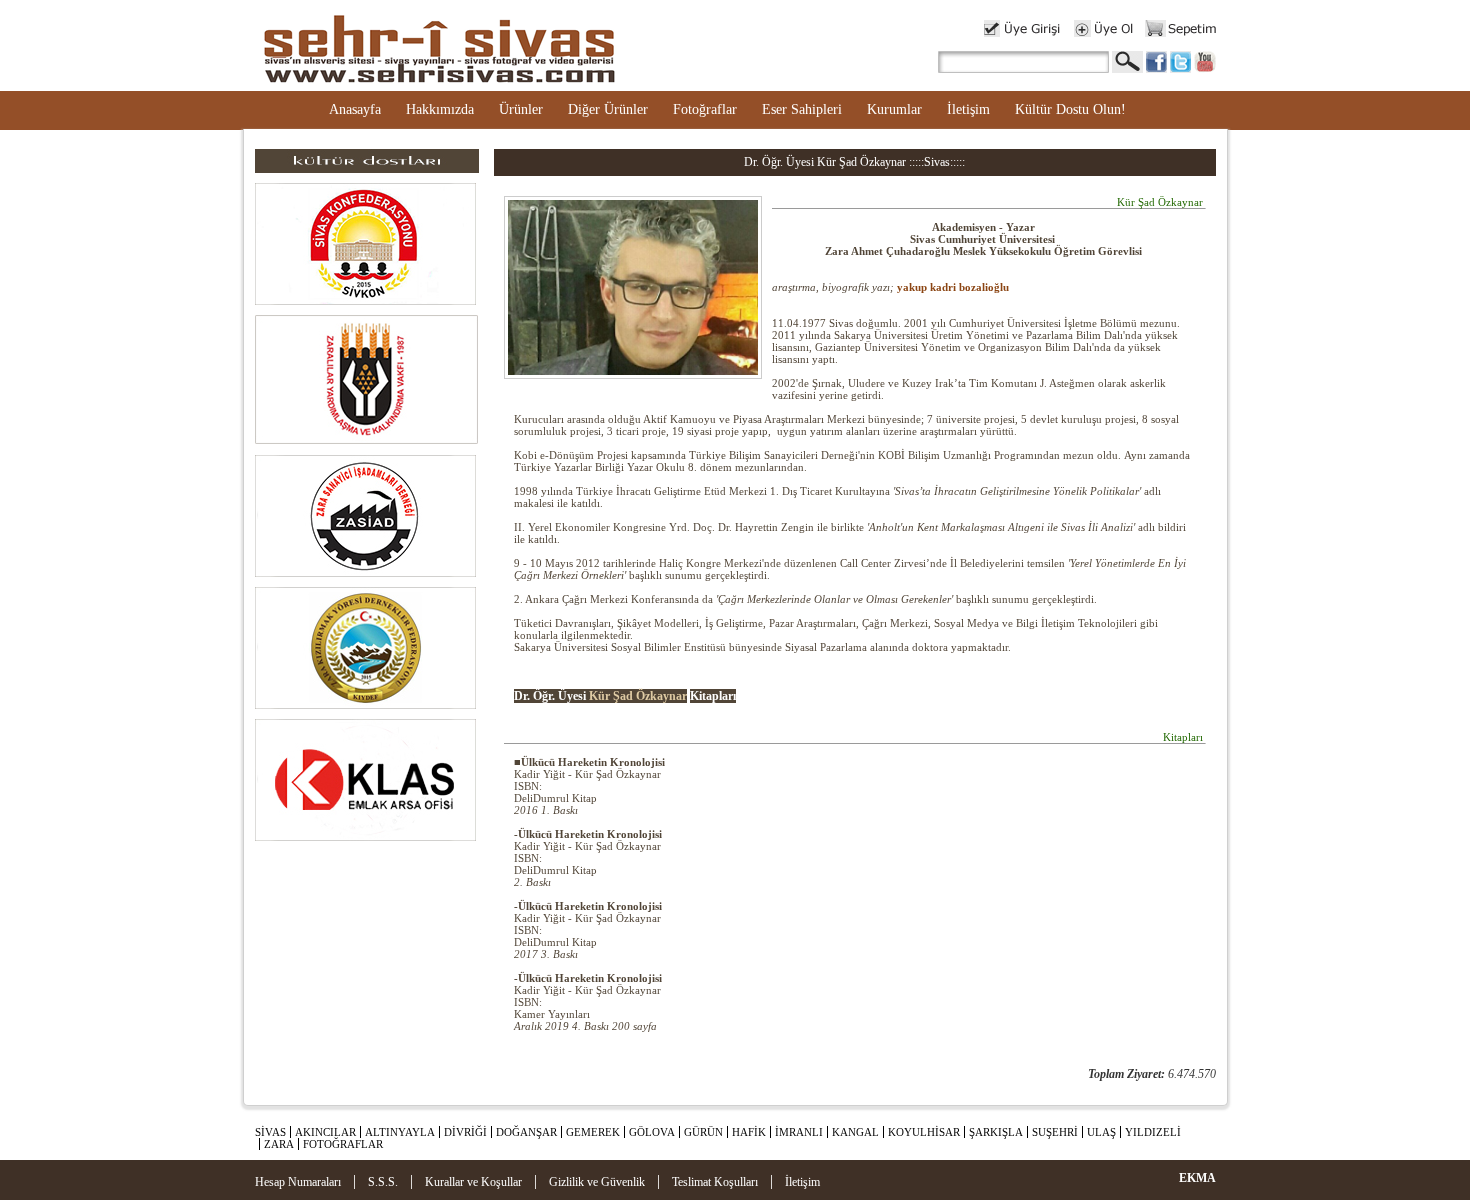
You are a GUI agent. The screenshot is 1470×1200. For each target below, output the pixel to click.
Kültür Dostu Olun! (1070, 109)
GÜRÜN (703, 1132)
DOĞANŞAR (526, 1132)
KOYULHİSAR (924, 1132)
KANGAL (855, 1132)
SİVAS (270, 1132)
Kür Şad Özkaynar (638, 696)
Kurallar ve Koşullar (473, 1182)
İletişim (968, 109)
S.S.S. (383, 1182)
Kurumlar (894, 109)
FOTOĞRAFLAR (343, 1144)
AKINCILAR (325, 1132)
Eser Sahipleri (802, 109)
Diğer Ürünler (608, 109)
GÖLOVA (652, 1132)
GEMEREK (593, 1132)
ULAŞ (1101, 1132)
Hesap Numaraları (298, 1182)
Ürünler (521, 109)
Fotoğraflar (705, 109)
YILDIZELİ (1153, 1132)
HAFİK (749, 1132)
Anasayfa (355, 109)
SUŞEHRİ (1055, 1132)
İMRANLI (799, 1132)
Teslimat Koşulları (715, 1182)
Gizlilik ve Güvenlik (597, 1182)
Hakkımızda (440, 109)
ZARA (279, 1144)
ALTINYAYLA (400, 1132)
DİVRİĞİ (465, 1132)
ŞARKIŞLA (996, 1132)
